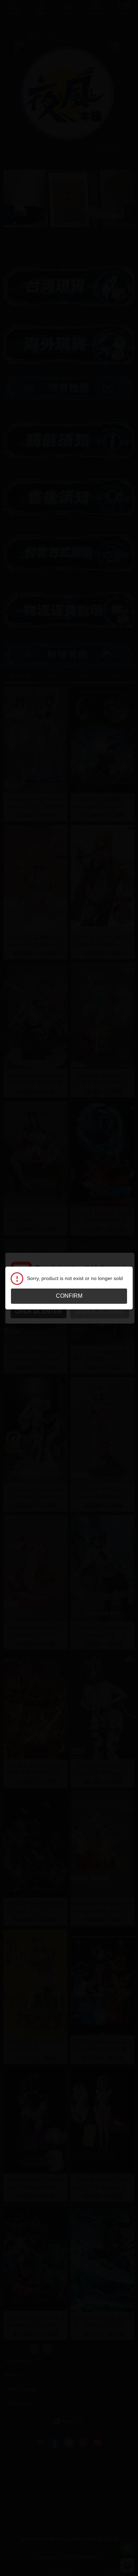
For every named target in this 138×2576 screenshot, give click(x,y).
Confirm (69, 1296)
